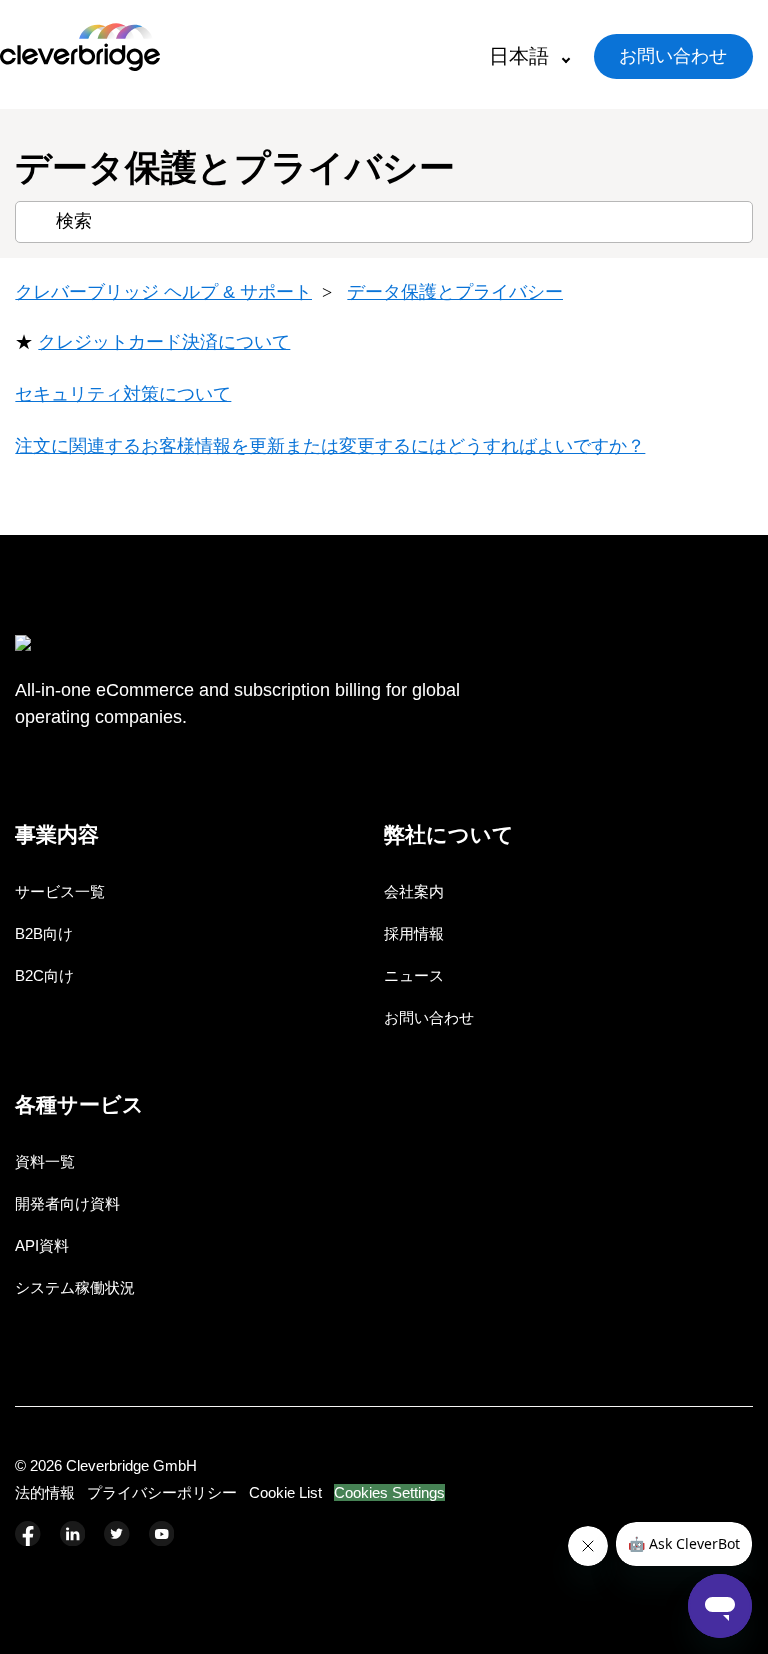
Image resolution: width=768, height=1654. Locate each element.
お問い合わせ (673, 56)
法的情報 (45, 1492)
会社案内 (414, 891)
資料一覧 (45, 1161)
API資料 (42, 1245)
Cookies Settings (389, 1492)
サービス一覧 (60, 891)
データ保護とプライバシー (455, 292)
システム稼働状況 (75, 1287)
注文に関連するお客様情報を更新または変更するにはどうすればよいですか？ (330, 446)
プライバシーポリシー (162, 1492)
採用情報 (414, 933)
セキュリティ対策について (123, 394)
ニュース (414, 975)
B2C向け (44, 975)
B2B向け (44, 933)
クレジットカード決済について (164, 342)
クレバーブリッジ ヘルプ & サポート (163, 292)
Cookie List (285, 1492)
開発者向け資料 (67, 1203)
